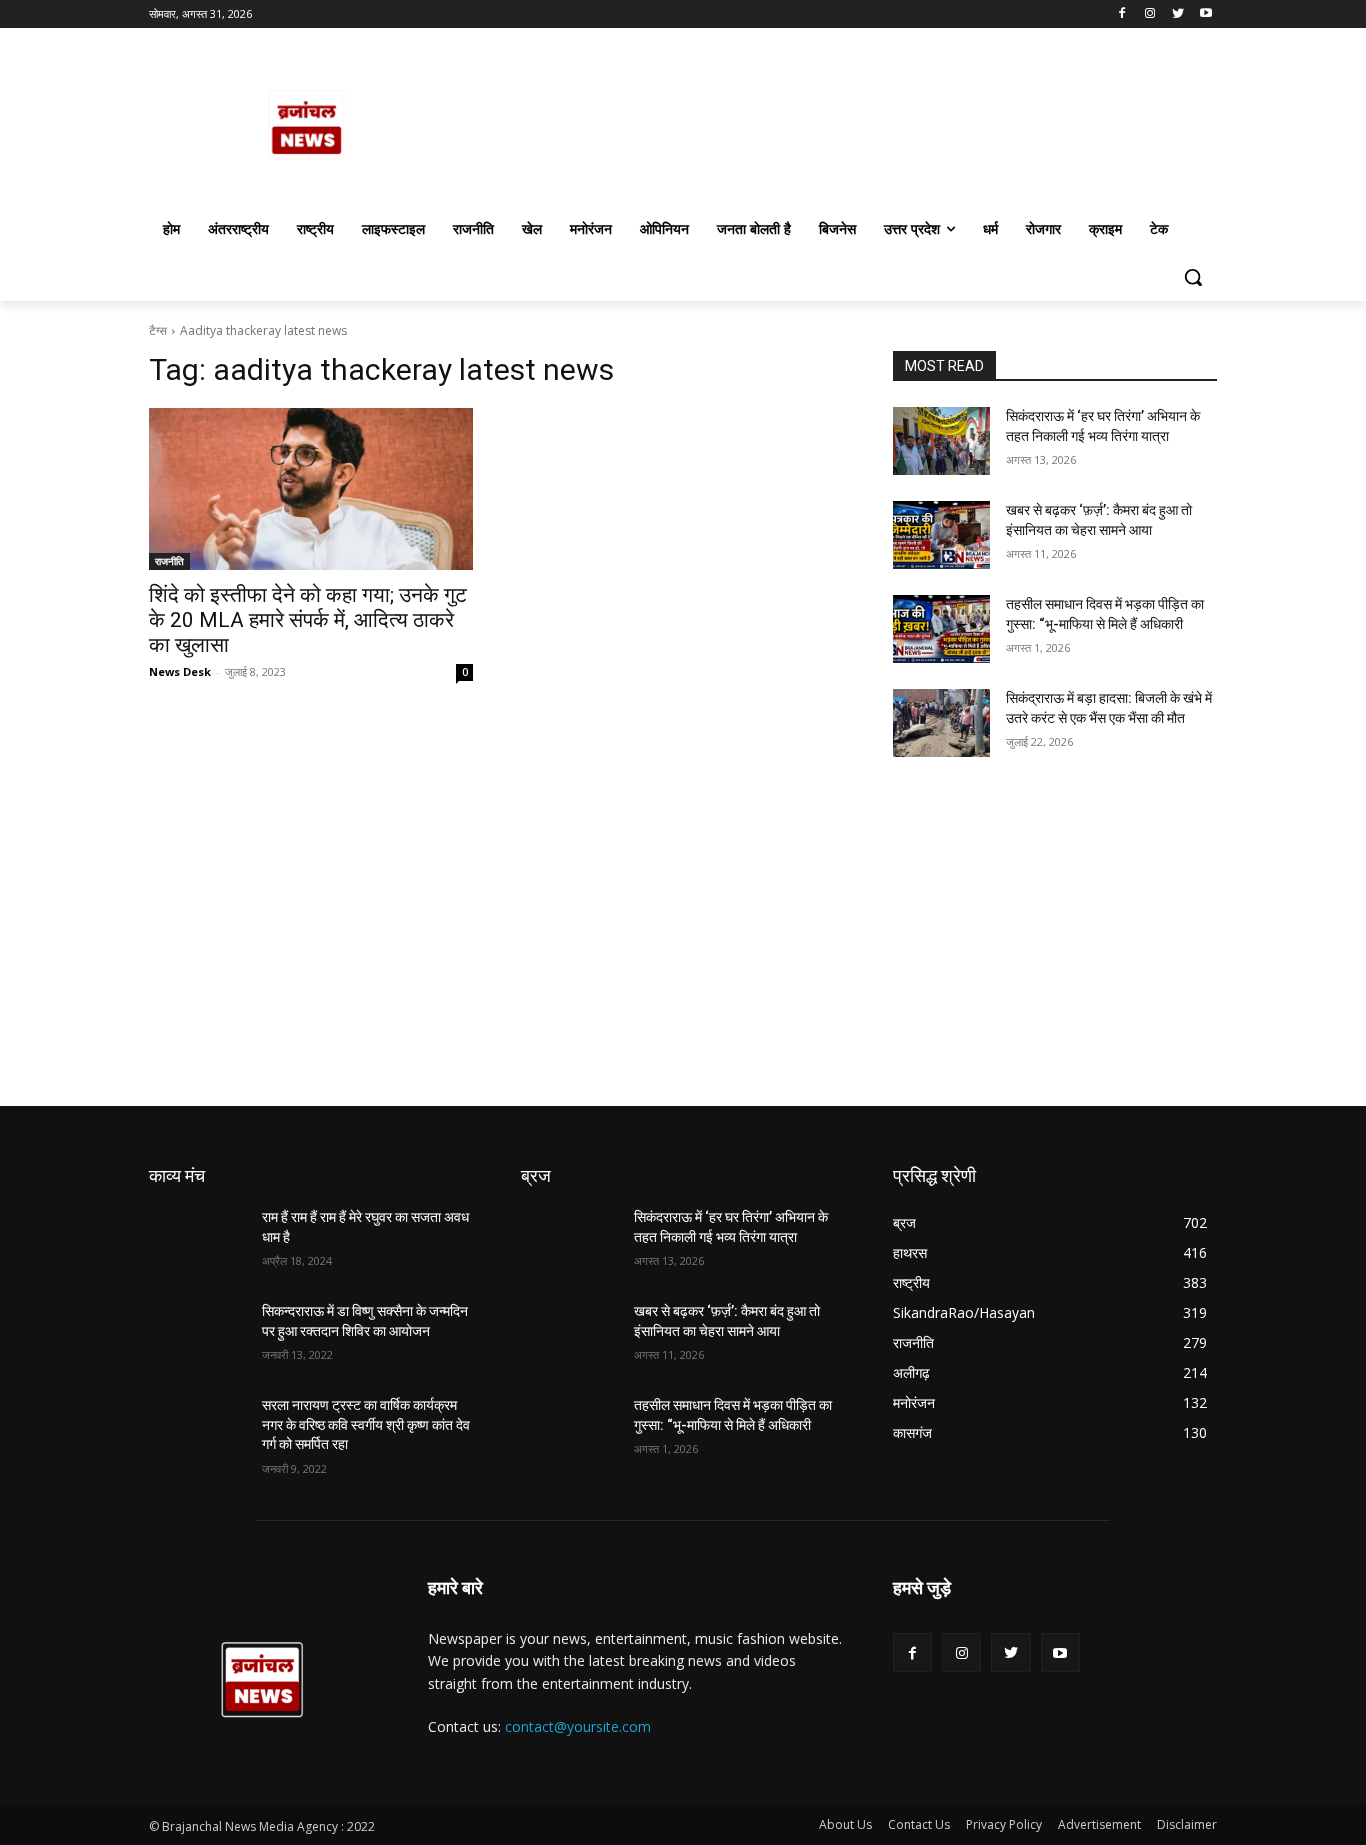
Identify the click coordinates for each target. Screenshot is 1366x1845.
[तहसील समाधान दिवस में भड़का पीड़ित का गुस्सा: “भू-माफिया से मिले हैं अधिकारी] (941, 629)
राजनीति (169, 561)
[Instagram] (1150, 14)
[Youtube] (1205, 14)
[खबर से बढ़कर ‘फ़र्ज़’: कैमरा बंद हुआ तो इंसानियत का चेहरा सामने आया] (941, 535)
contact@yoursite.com (578, 1726)
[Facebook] (1122, 14)
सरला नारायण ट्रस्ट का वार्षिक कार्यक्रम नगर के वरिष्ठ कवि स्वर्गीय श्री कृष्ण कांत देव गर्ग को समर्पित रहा (366, 1424)
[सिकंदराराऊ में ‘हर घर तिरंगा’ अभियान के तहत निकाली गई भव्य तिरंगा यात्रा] (941, 441)
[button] (1193, 277)
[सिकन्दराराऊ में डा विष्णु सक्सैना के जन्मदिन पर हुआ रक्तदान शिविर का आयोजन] (197, 1336)
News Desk (180, 671)
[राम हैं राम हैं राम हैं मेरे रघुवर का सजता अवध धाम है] (197, 1242)
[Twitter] (1177, 14)
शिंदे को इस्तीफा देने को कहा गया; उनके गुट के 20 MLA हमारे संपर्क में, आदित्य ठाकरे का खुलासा (308, 620)
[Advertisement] (600, 958)
